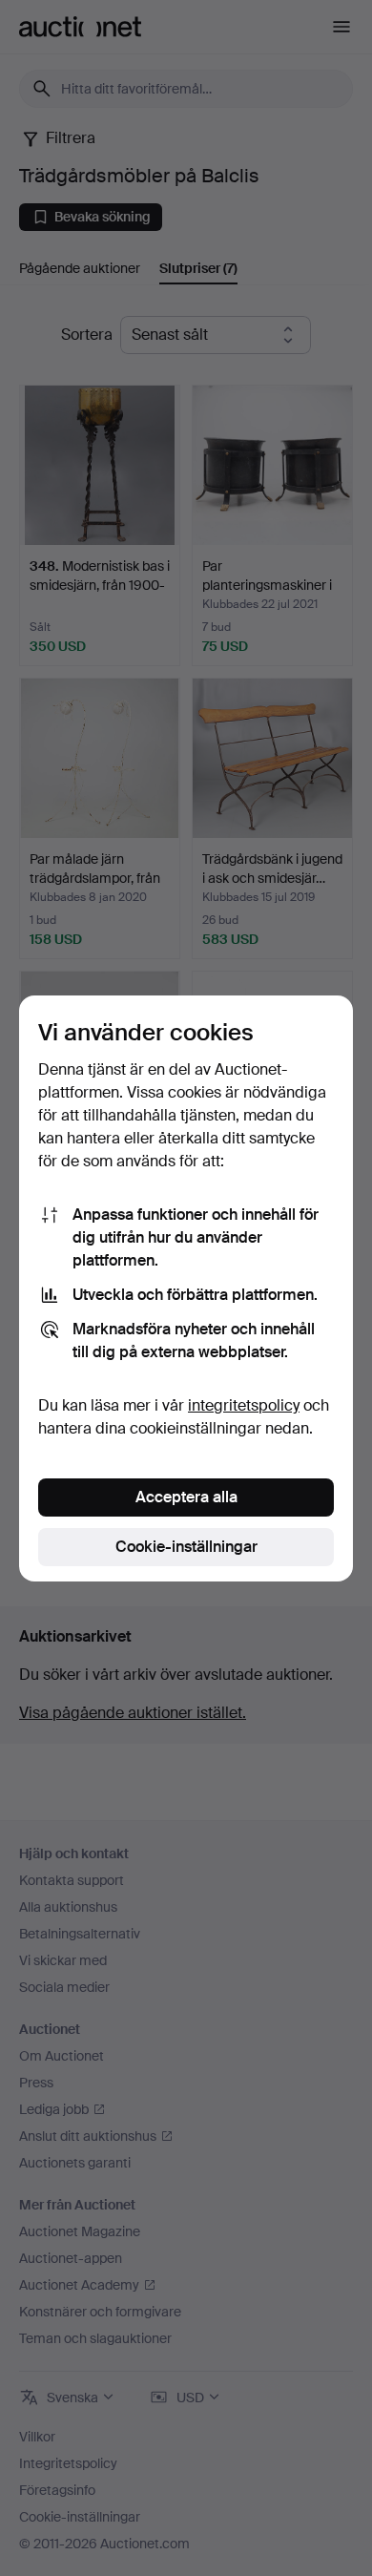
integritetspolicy (244, 1405)
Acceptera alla (186, 1497)
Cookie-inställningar (186, 1547)
